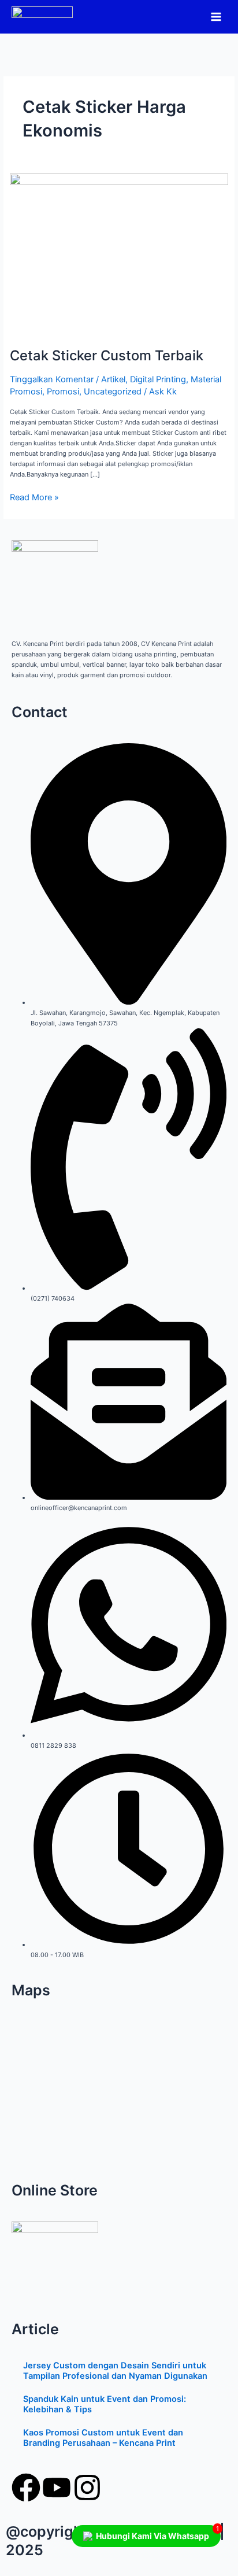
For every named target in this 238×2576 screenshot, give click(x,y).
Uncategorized (113, 392)
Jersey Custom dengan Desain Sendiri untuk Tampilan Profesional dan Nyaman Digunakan (115, 2371)
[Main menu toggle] (216, 16)
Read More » (34, 497)
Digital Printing (158, 379)
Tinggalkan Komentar (52, 379)
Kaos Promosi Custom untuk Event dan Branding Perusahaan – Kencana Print (103, 2438)
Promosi (63, 392)
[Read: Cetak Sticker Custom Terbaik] (119, 255)
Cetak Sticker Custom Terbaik (107, 355)
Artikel (113, 379)
